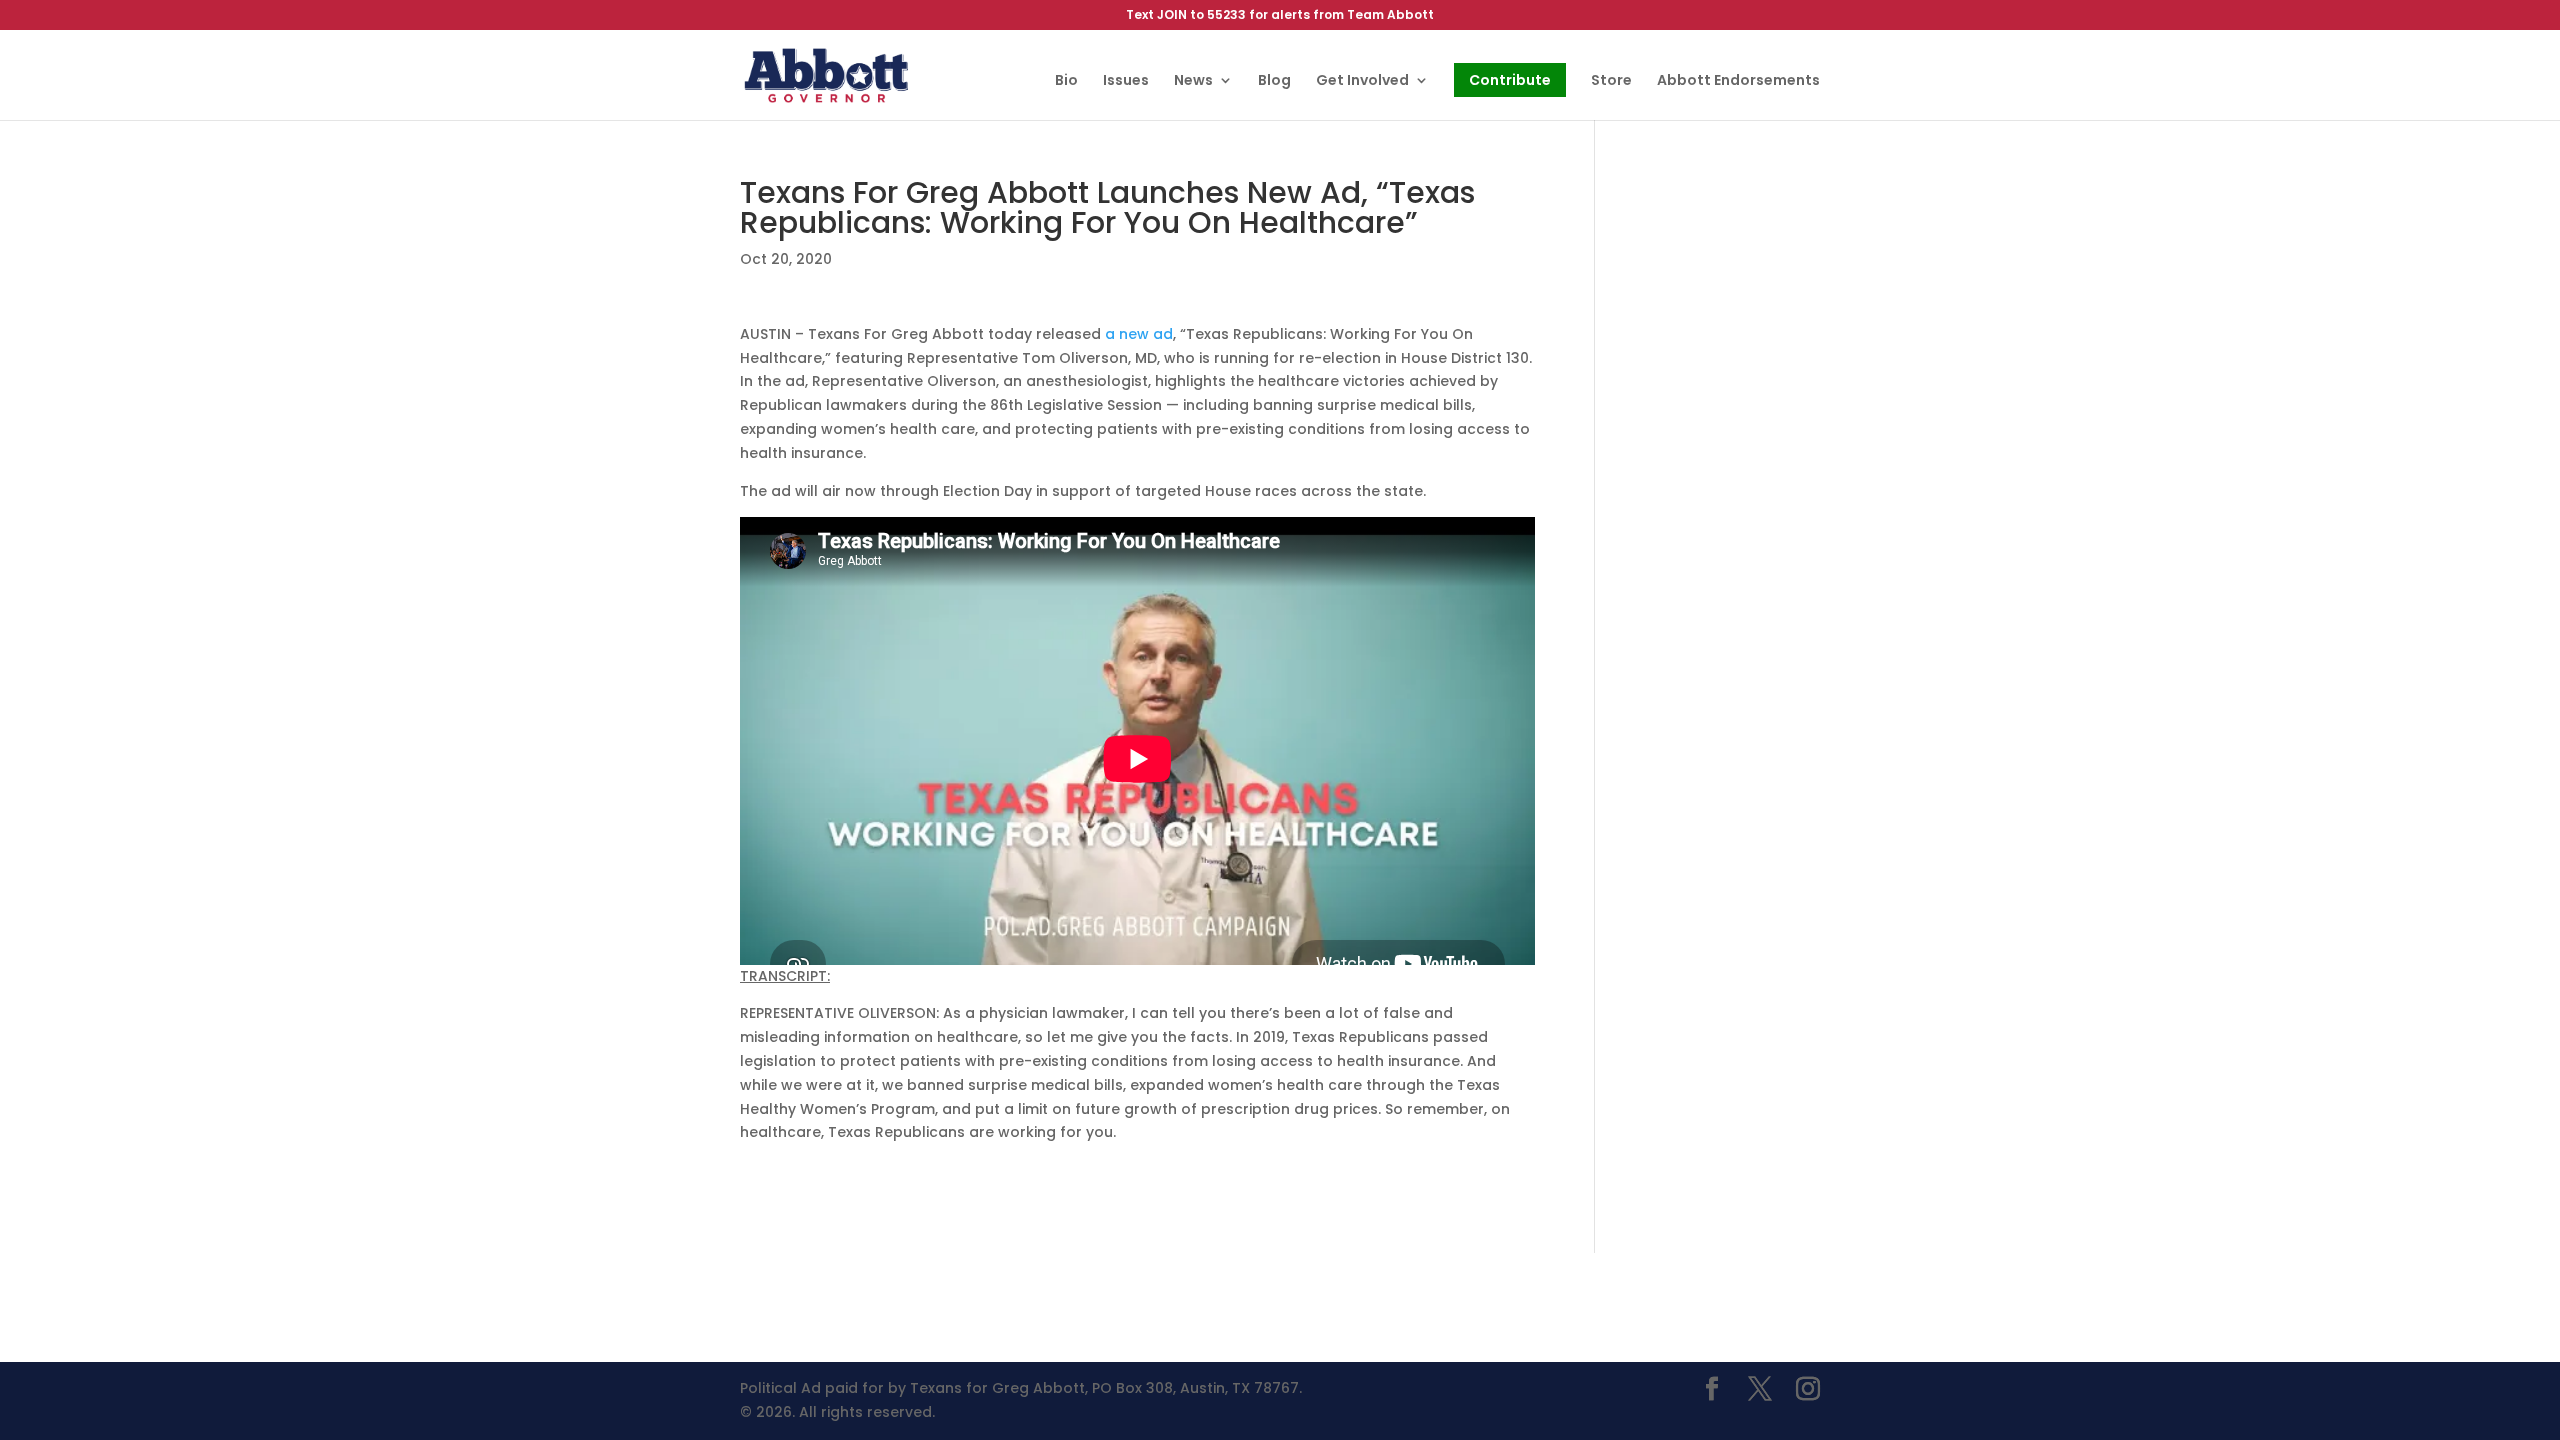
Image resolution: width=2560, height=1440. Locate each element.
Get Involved (1362, 81)
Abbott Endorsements (1738, 81)
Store (1611, 81)
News (1193, 81)
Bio (1066, 81)
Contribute (1510, 80)
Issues (1126, 81)
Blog (1274, 81)
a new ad (1139, 334)
